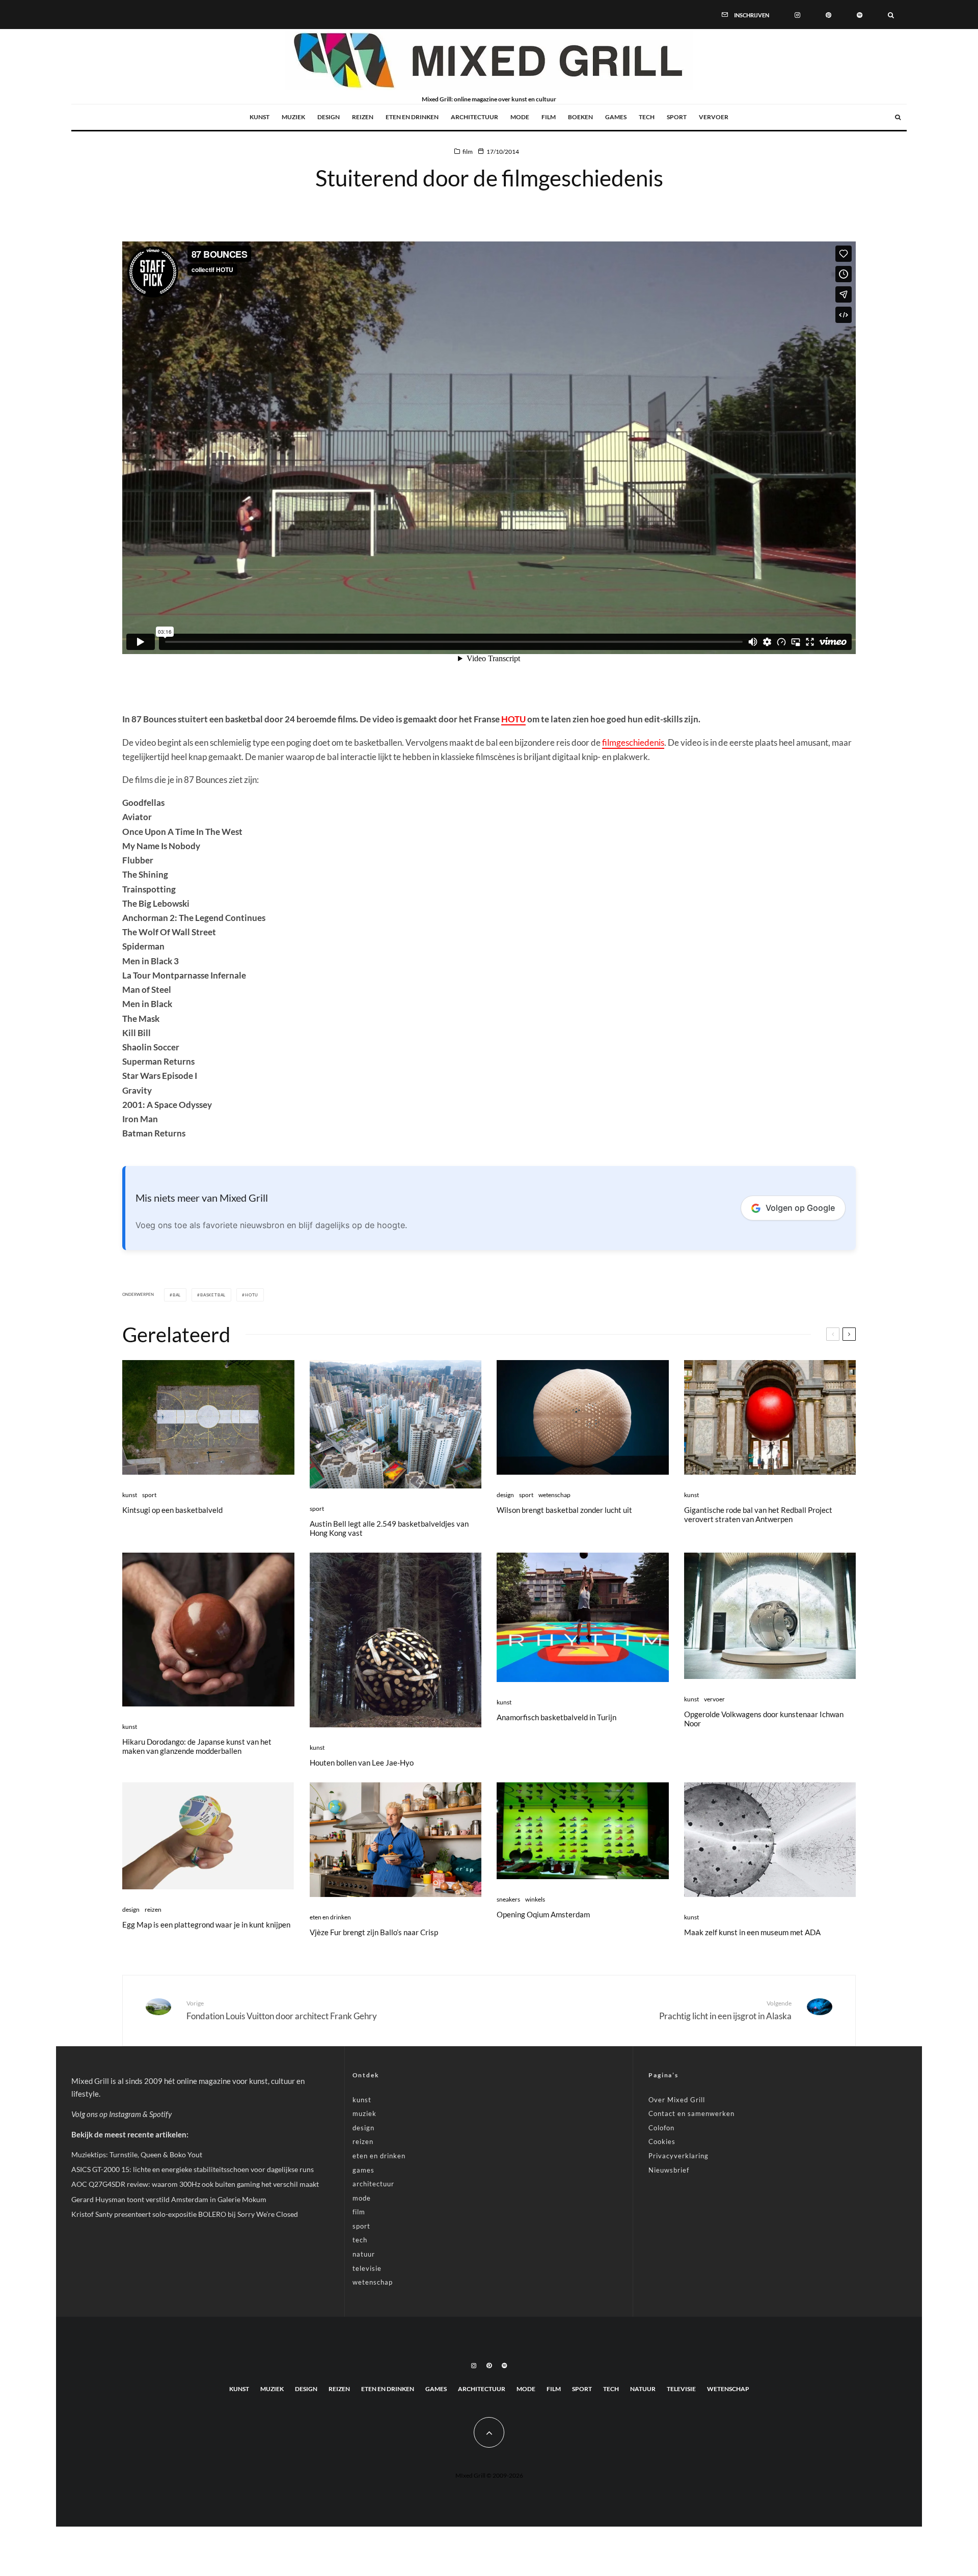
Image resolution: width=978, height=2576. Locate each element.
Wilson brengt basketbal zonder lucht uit (564, 1510)
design (329, 117)
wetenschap (554, 1495)
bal (177, 1295)
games (616, 117)
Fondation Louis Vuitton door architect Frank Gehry (282, 2010)
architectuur (474, 117)
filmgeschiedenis (633, 742)
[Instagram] (797, 14)
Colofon (661, 2128)
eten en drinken (412, 117)
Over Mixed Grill (677, 2100)
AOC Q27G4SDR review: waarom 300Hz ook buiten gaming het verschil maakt (195, 2184)
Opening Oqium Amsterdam (543, 1914)
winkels (535, 1899)
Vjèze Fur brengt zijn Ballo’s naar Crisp (374, 1932)
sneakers (508, 1899)
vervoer (714, 117)
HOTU (513, 719)
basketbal (213, 1295)
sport (677, 117)
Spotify (160, 2114)
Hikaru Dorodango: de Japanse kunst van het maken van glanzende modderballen (197, 1746)
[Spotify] (860, 14)
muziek (293, 117)
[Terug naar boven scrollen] (489, 2432)
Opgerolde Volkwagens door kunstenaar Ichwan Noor (764, 1719)
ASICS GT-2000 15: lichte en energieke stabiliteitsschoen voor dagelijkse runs (193, 2169)
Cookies (662, 2141)
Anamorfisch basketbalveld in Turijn (556, 1717)
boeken (580, 117)
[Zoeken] (891, 14)
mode (520, 117)
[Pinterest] (828, 14)
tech (647, 117)
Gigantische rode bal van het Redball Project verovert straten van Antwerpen (758, 1514)
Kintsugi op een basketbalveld (172, 1510)
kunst (260, 117)
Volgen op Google (800, 1208)
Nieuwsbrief (669, 2170)
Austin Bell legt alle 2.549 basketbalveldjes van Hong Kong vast (389, 1528)
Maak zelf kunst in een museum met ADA (752, 1932)
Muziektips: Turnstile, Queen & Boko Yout (137, 2154)
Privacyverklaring (678, 2156)
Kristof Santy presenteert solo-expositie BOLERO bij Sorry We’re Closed (185, 2214)
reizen (363, 117)
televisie (367, 2268)
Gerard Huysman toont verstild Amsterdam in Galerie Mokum (169, 2199)
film (549, 117)
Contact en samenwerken (691, 2113)
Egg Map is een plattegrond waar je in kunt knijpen (206, 1924)
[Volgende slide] (849, 1334)
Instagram (125, 2114)
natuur (364, 2254)
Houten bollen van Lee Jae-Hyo (362, 1762)
